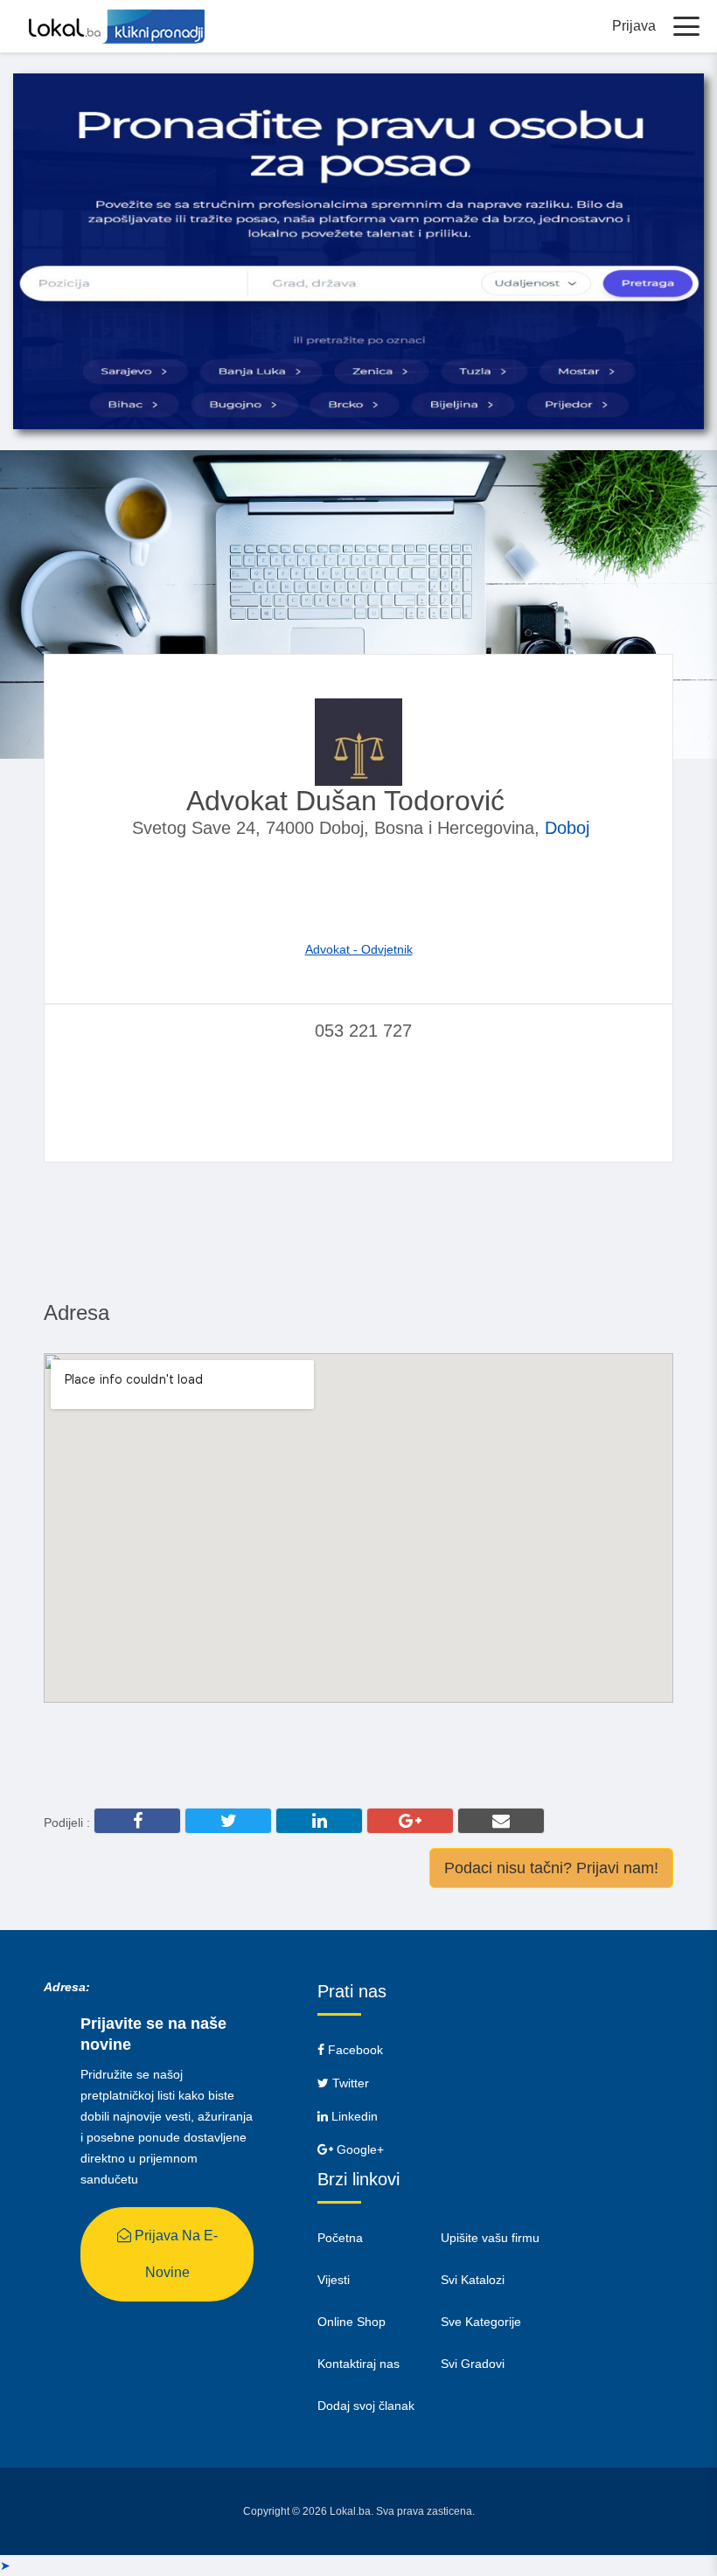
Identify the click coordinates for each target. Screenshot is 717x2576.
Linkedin (353, 2116)
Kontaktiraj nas (358, 2364)
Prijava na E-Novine (174, 2254)
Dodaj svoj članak (366, 2406)
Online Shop (352, 2322)
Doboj (567, 828)
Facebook (354, 2050)
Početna (340, 2238)
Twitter (349, 2083)
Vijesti (334, 2280)
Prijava (634, 26)
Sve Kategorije (481, 2322)
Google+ (358, 2149)
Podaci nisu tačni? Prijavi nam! (551, 1868)
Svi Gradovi (473, 2364)
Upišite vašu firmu (490, 2238)
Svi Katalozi (473, 2280)
